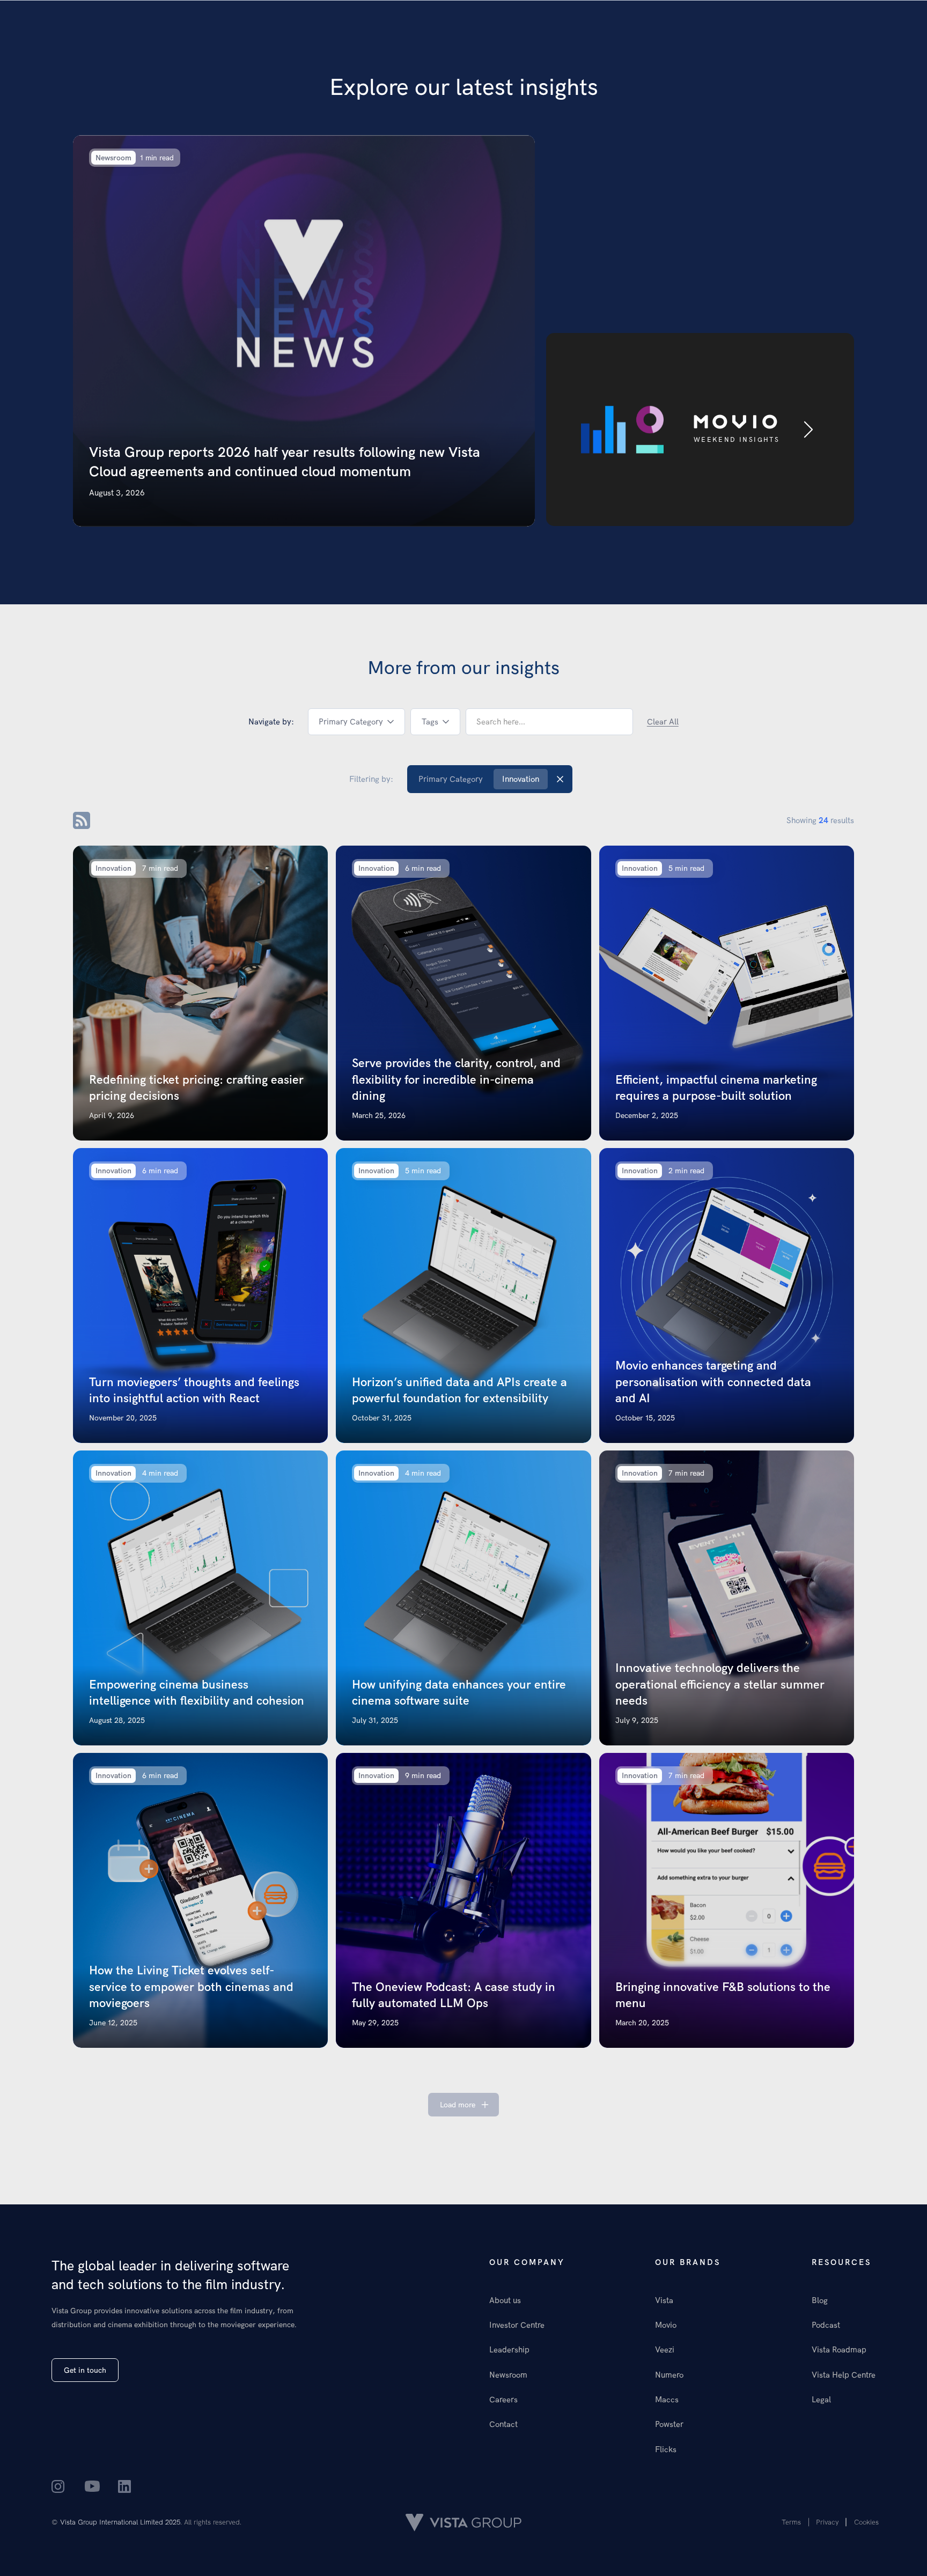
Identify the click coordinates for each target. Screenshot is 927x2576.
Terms (791, 2522)
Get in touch (85, 2370)
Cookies (866, 2522)
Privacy (827, 2522)
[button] (356, 722)
